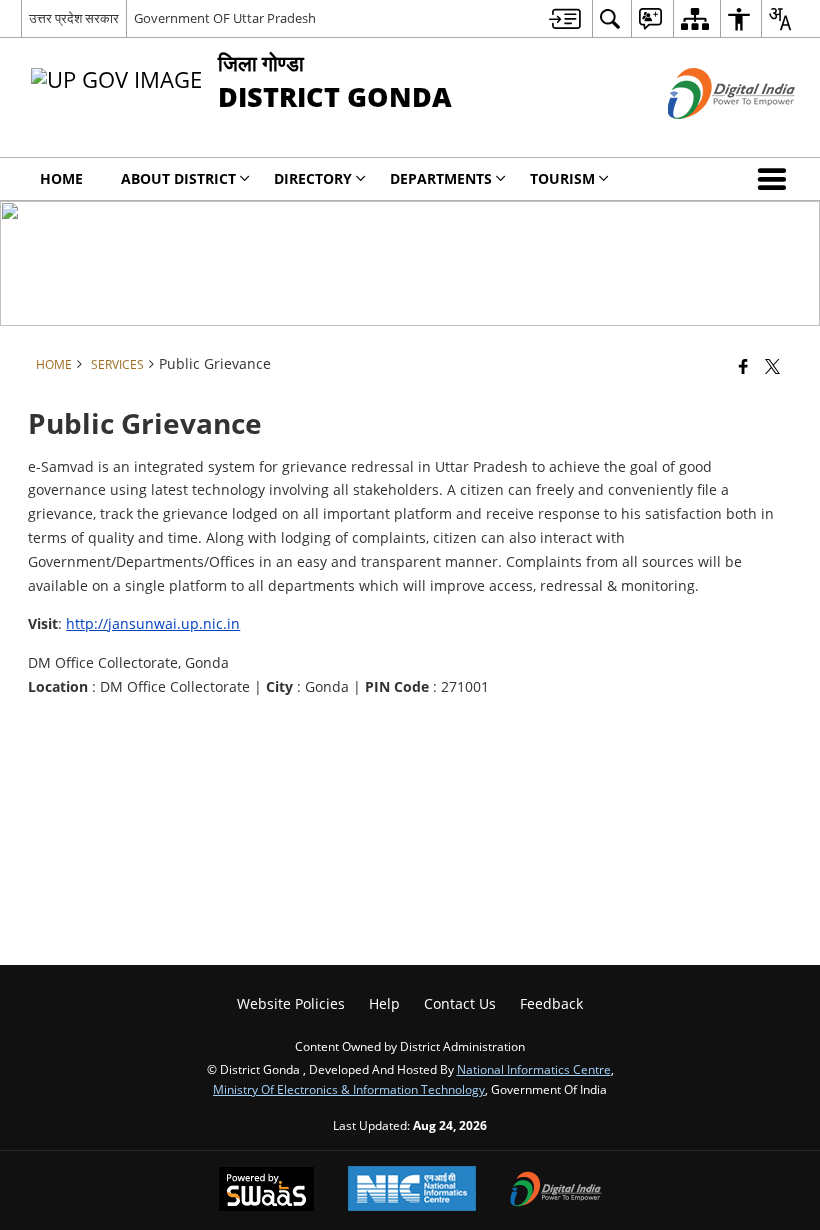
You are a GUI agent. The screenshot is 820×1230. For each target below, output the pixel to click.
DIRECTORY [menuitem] (313, 178)
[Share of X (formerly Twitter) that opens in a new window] (772, 366)
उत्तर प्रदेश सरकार (74, 18)
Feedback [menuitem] (551, 1003)
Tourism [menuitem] (562, 178)
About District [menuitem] (178, 178)
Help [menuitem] (384, 1003)
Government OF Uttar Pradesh (225, 18)
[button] (776, 179)
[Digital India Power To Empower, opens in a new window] (556, 1191)
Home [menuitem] (61, 178)
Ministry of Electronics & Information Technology (349, 1089)
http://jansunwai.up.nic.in (153, 623)
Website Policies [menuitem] (291, 1003)
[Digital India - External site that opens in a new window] (706, 135)
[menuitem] (565, 18)
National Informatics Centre (534, 1069)
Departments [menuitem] (441, 178)
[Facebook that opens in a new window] (743, 366)
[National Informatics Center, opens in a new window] (412, 1190)
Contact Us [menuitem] (460, 1003)
